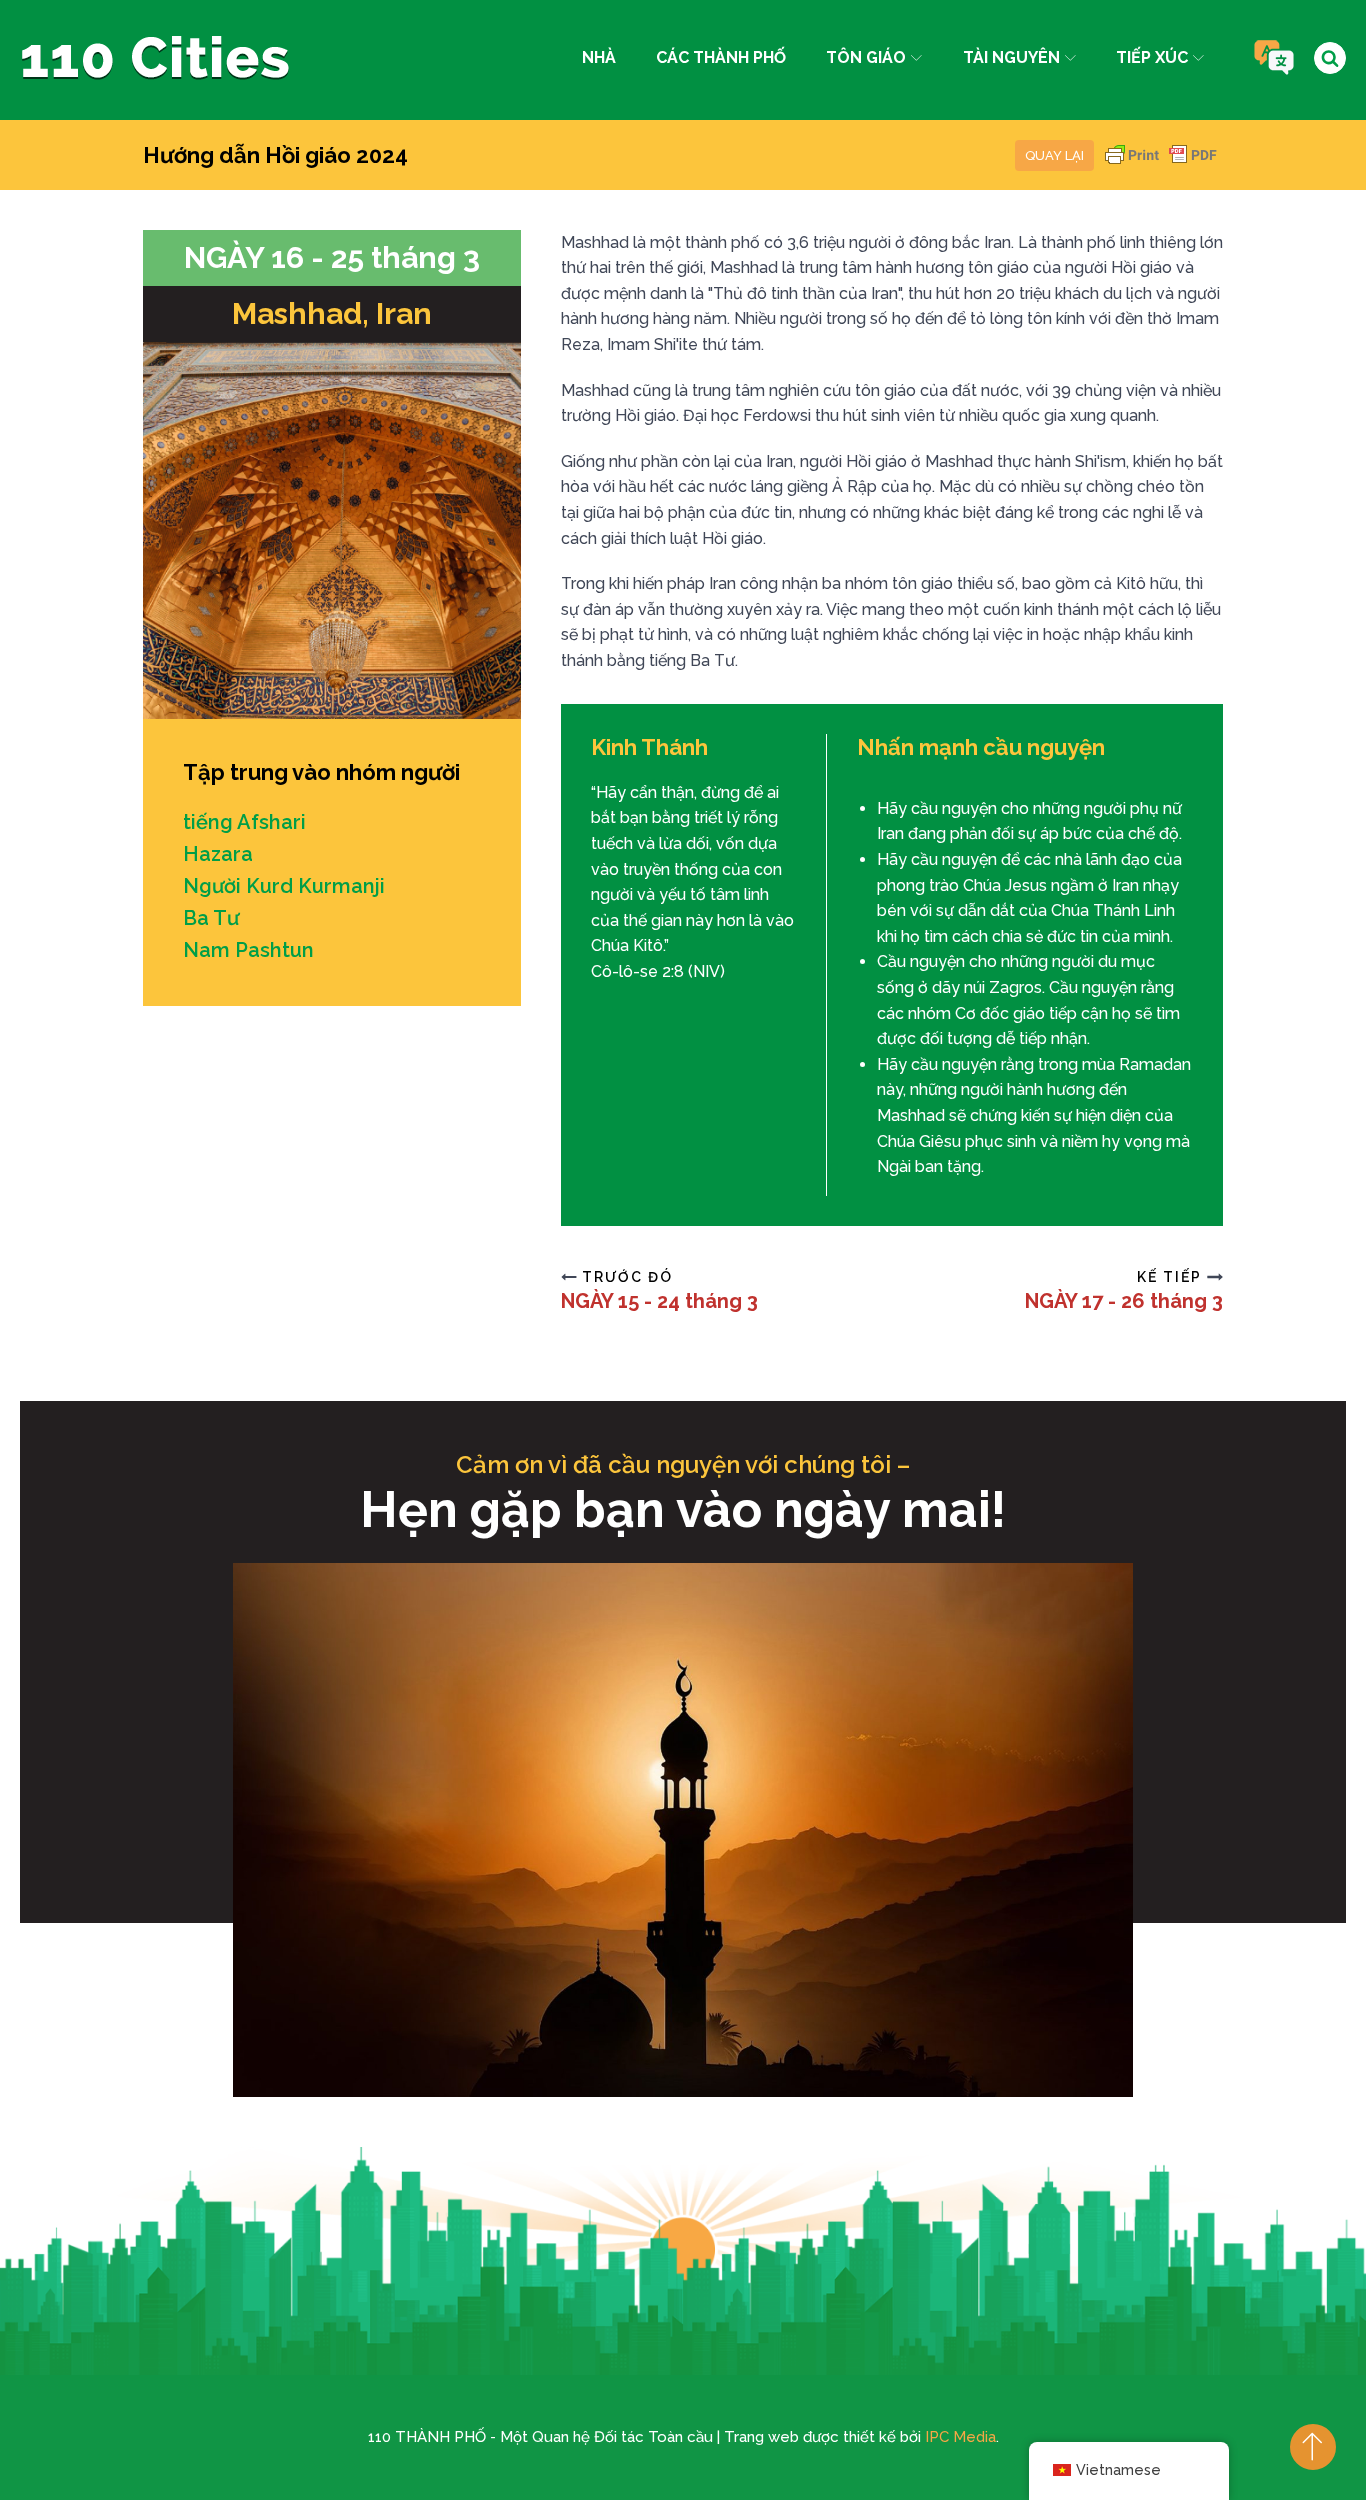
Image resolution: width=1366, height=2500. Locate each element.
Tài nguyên (1011, 57)
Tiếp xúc (1152, 57)
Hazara (218, 854)
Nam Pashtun (248, 950)
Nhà (599, 57)
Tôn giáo (866, 57)
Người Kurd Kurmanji (284, 886)
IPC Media (960, 2437)
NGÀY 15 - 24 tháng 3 (659, 1301)
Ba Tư (211, 918)
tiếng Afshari (244, 822)
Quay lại (1054, 155)
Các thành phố (721, 57)
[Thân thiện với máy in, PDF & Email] (1161, 164)
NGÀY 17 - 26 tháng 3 (1124, 1301)
